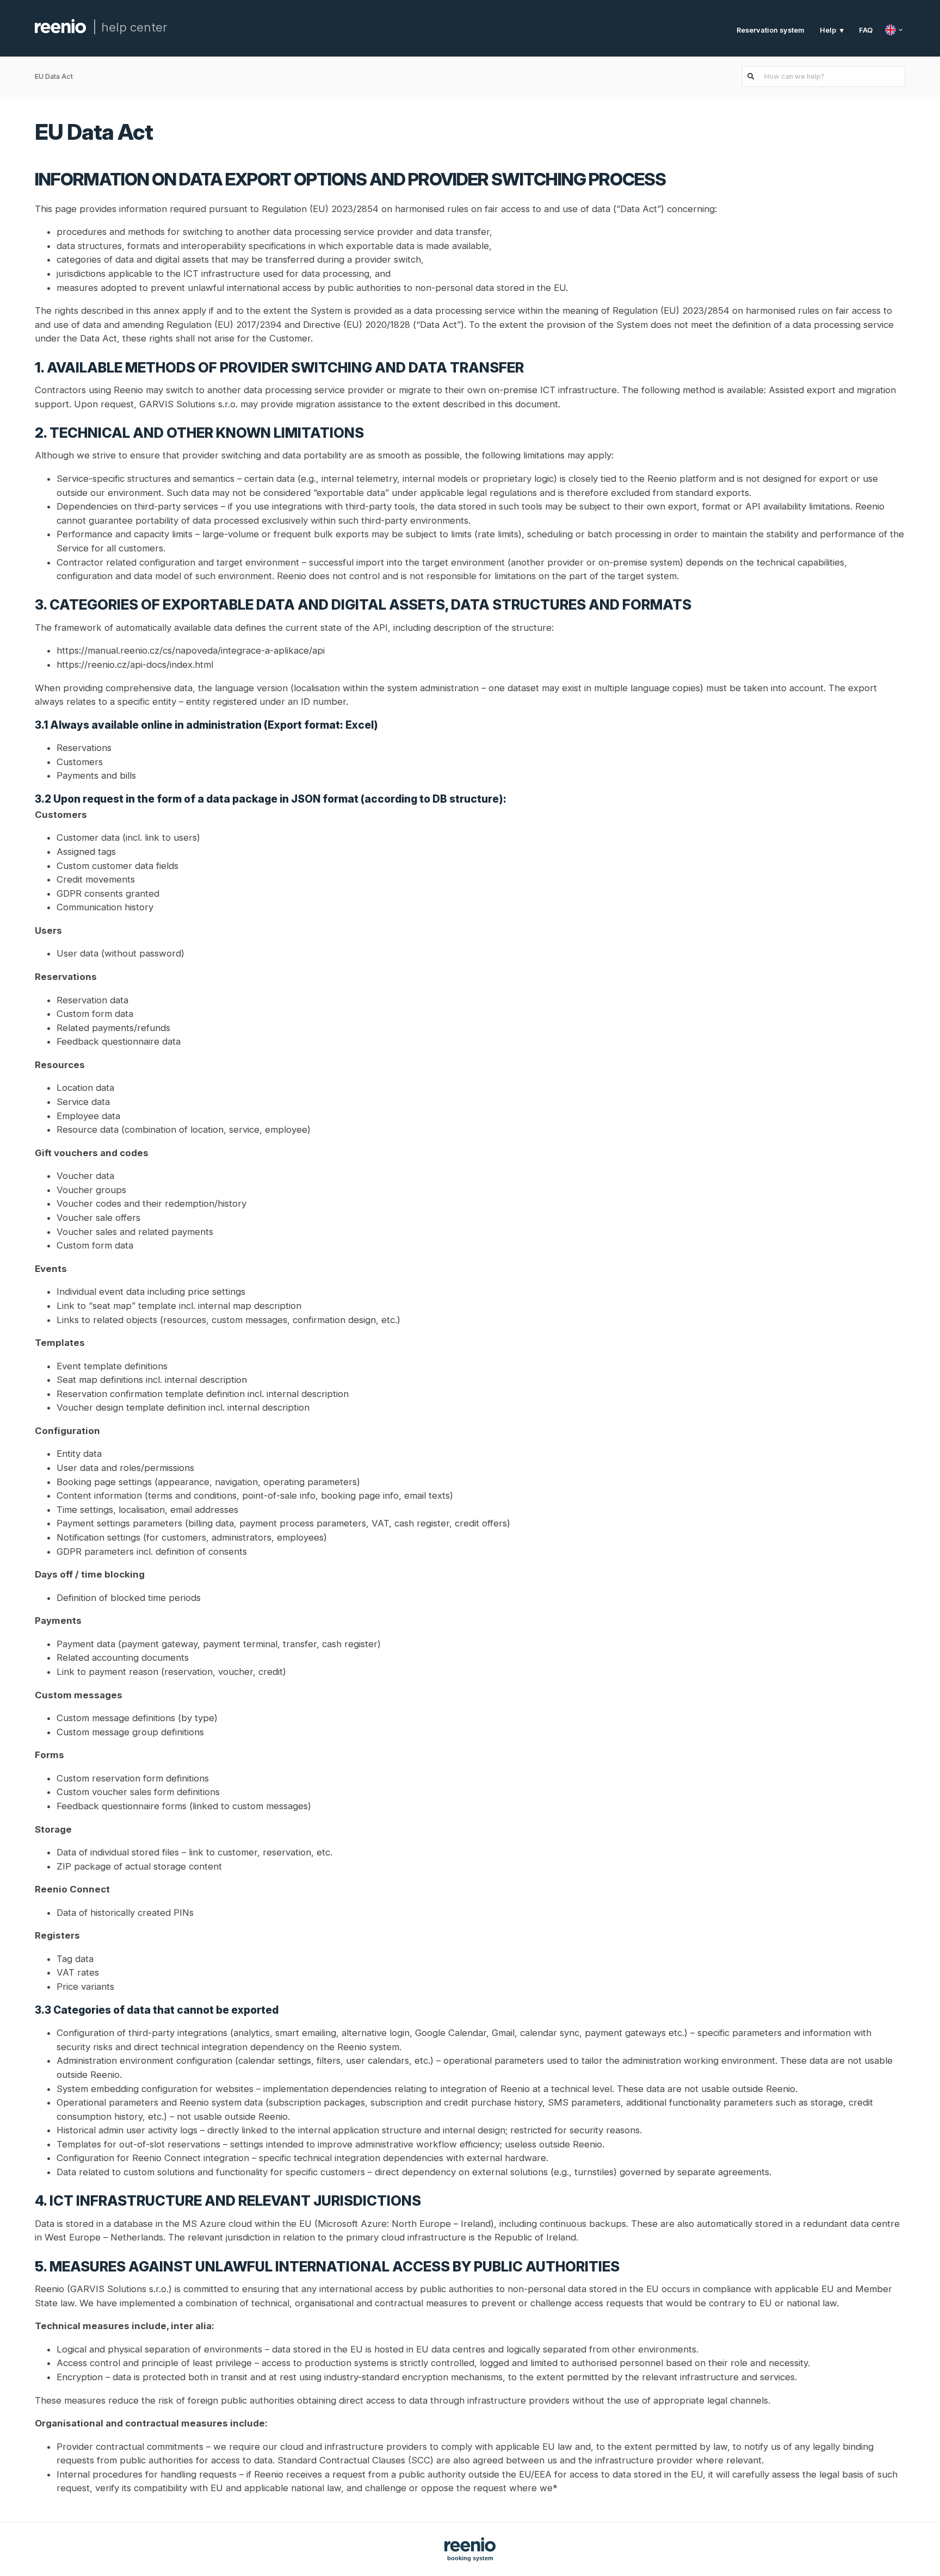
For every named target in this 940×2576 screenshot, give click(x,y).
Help (828, 30)
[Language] (895, 30)
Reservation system (771, 30)
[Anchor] (168, 130)
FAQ (866, 30)
